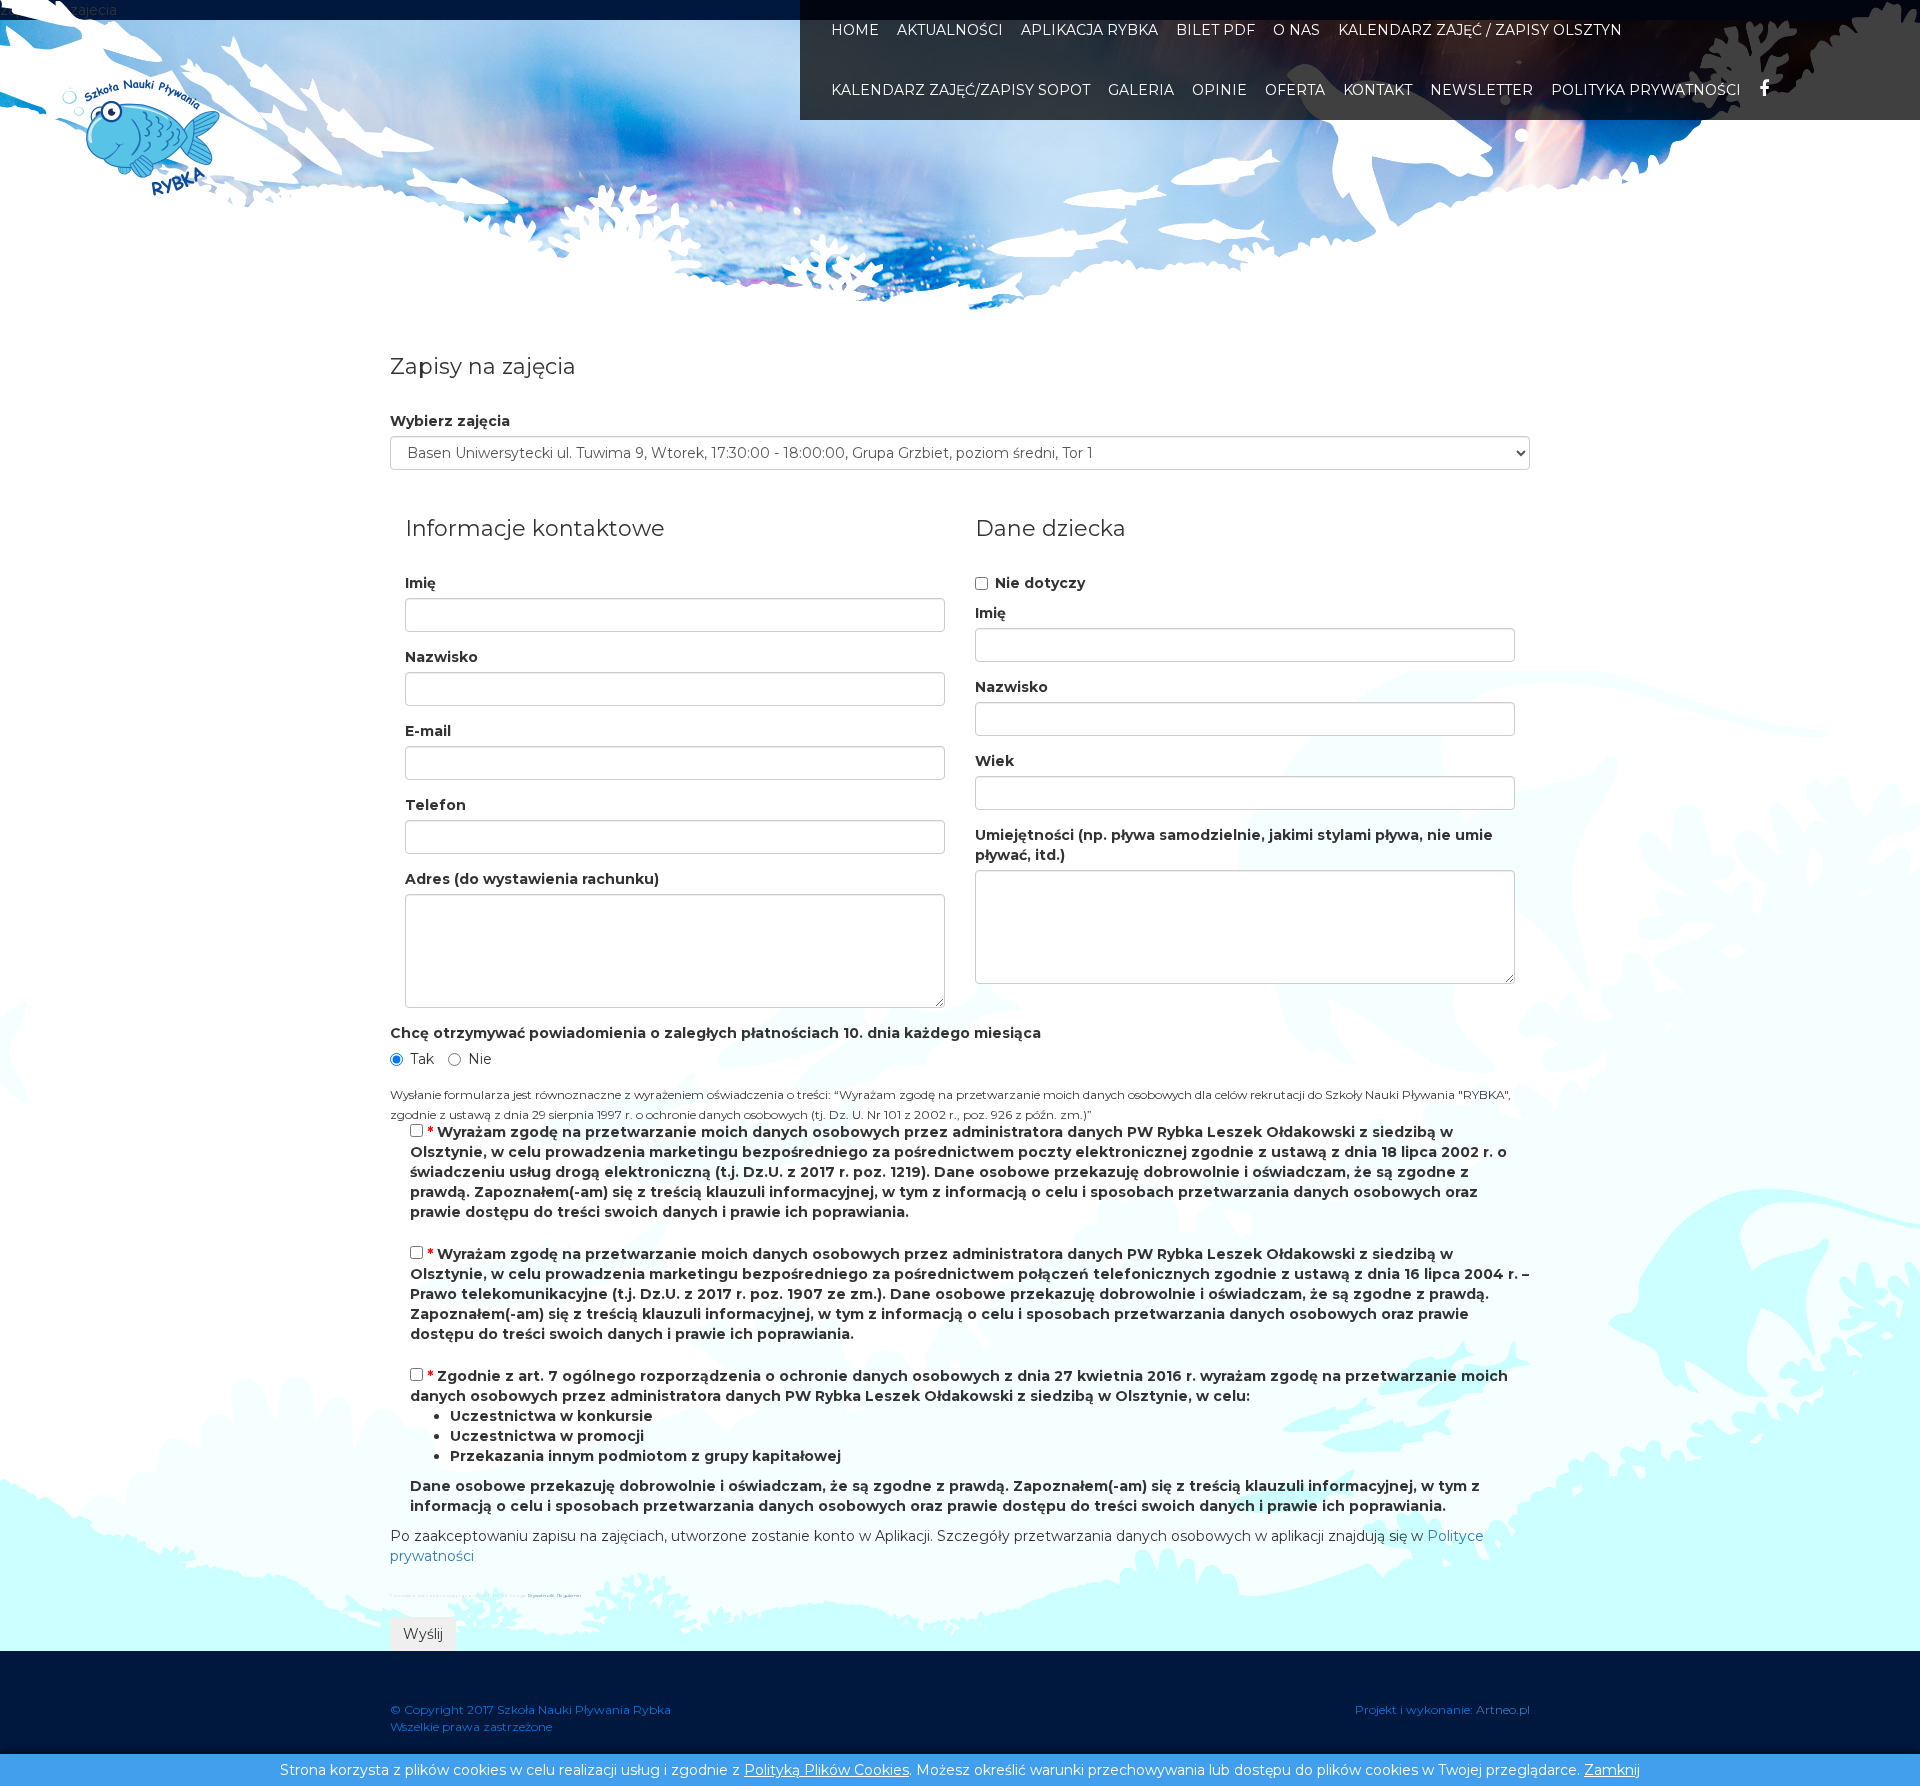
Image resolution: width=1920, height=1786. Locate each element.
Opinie (1219, 90)
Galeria (1141, 90)
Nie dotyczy (1040, 583)
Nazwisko (441, 657)
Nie (480, 1059)
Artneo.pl (1503, 1709)
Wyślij (423, 1634)
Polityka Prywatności (1646, 90)
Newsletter (1481, 90)
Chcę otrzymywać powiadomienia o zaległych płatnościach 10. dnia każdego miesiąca (715, 1033)
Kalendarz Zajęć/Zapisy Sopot (960, 90)
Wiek (994, 761)
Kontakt (1377, 90)
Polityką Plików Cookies (826, 1770)
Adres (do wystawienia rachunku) (532, 879)
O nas (1296, 30)
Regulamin (569, 1595)
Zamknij (1612, 1770)
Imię (420, 583)
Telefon (435, 805)
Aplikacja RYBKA (1089, 30)
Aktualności (950, 30)
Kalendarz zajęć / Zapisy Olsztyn (1480, 30)
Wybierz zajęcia (450, 421)
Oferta (1295, 90)
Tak (422, 1059)
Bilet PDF (1215, 30)
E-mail (428, 731)
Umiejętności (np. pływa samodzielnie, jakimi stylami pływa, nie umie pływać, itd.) (1234, 845)
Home (855, 30)
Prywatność (541, 1595)
